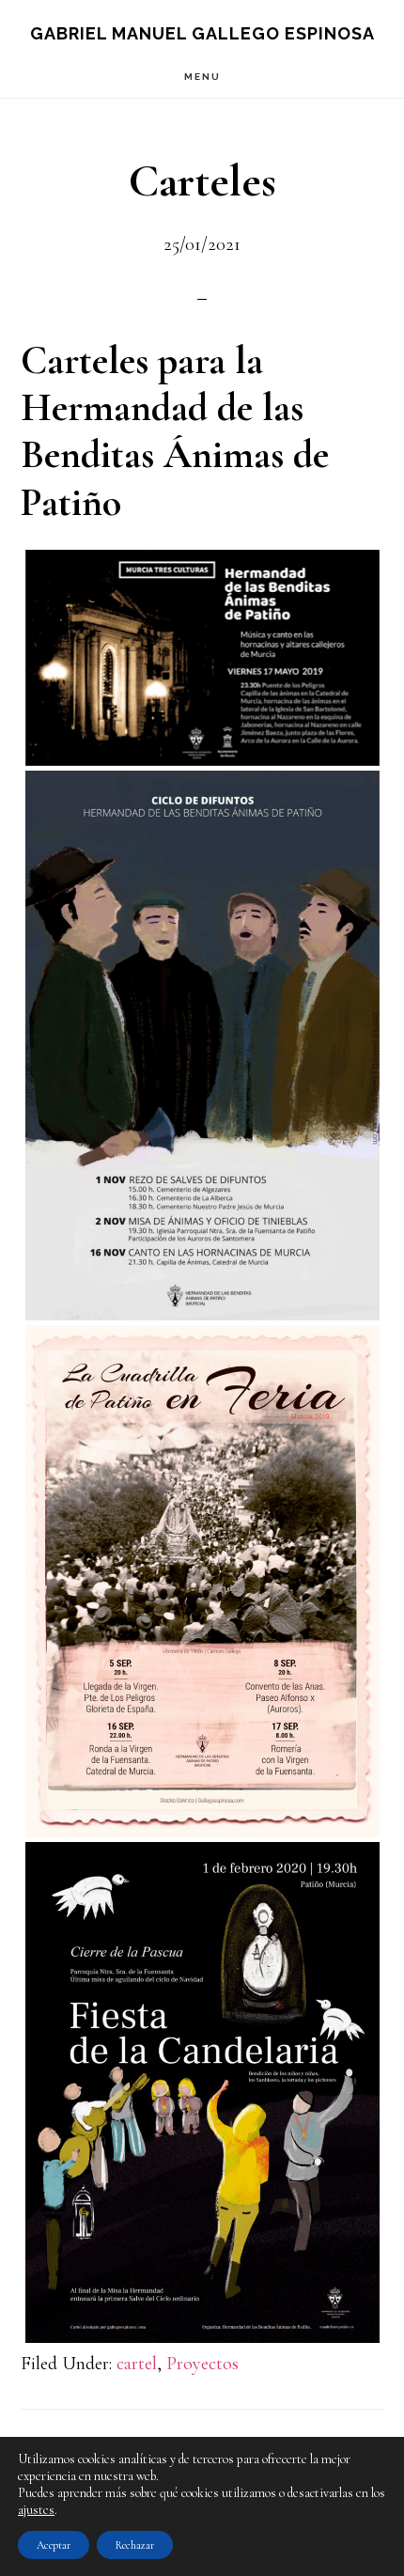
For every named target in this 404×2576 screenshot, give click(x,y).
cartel (137, 2364)
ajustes (36, 2510)
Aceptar (54, 2545)
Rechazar (135, 2545)
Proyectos (202, 2364)
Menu (202, 77)
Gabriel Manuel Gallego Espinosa (202, 33)
